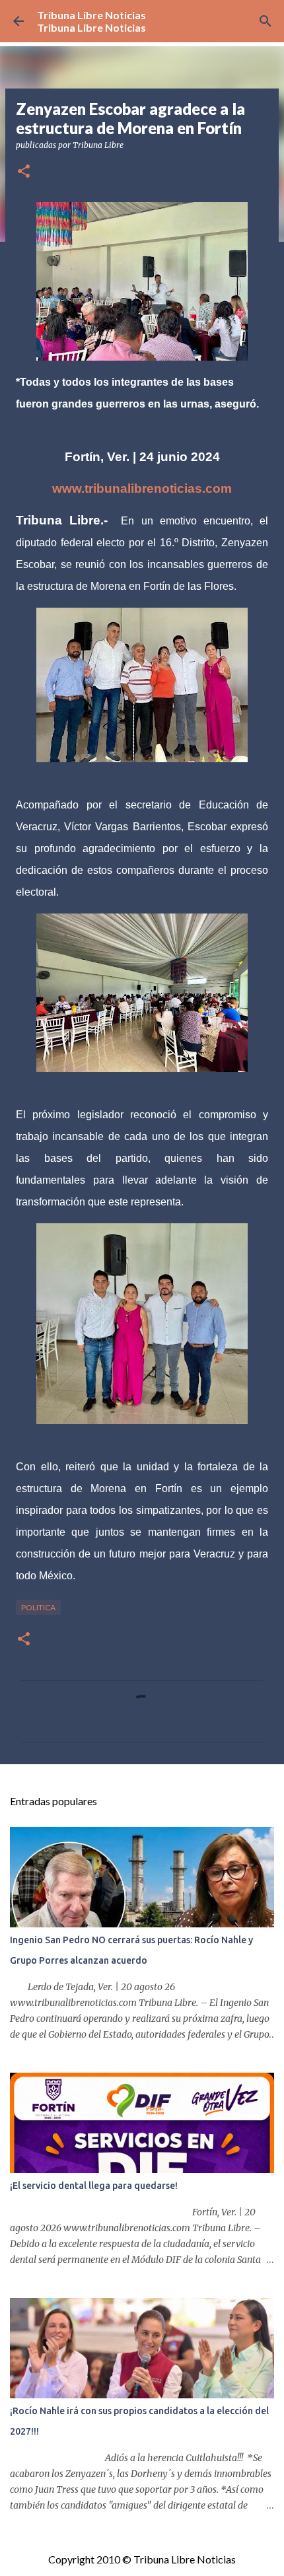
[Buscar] (266, 21)
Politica (38, 1607)
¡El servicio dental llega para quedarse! (94, 2186)
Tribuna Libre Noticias (91, 15)
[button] (24, 172)
